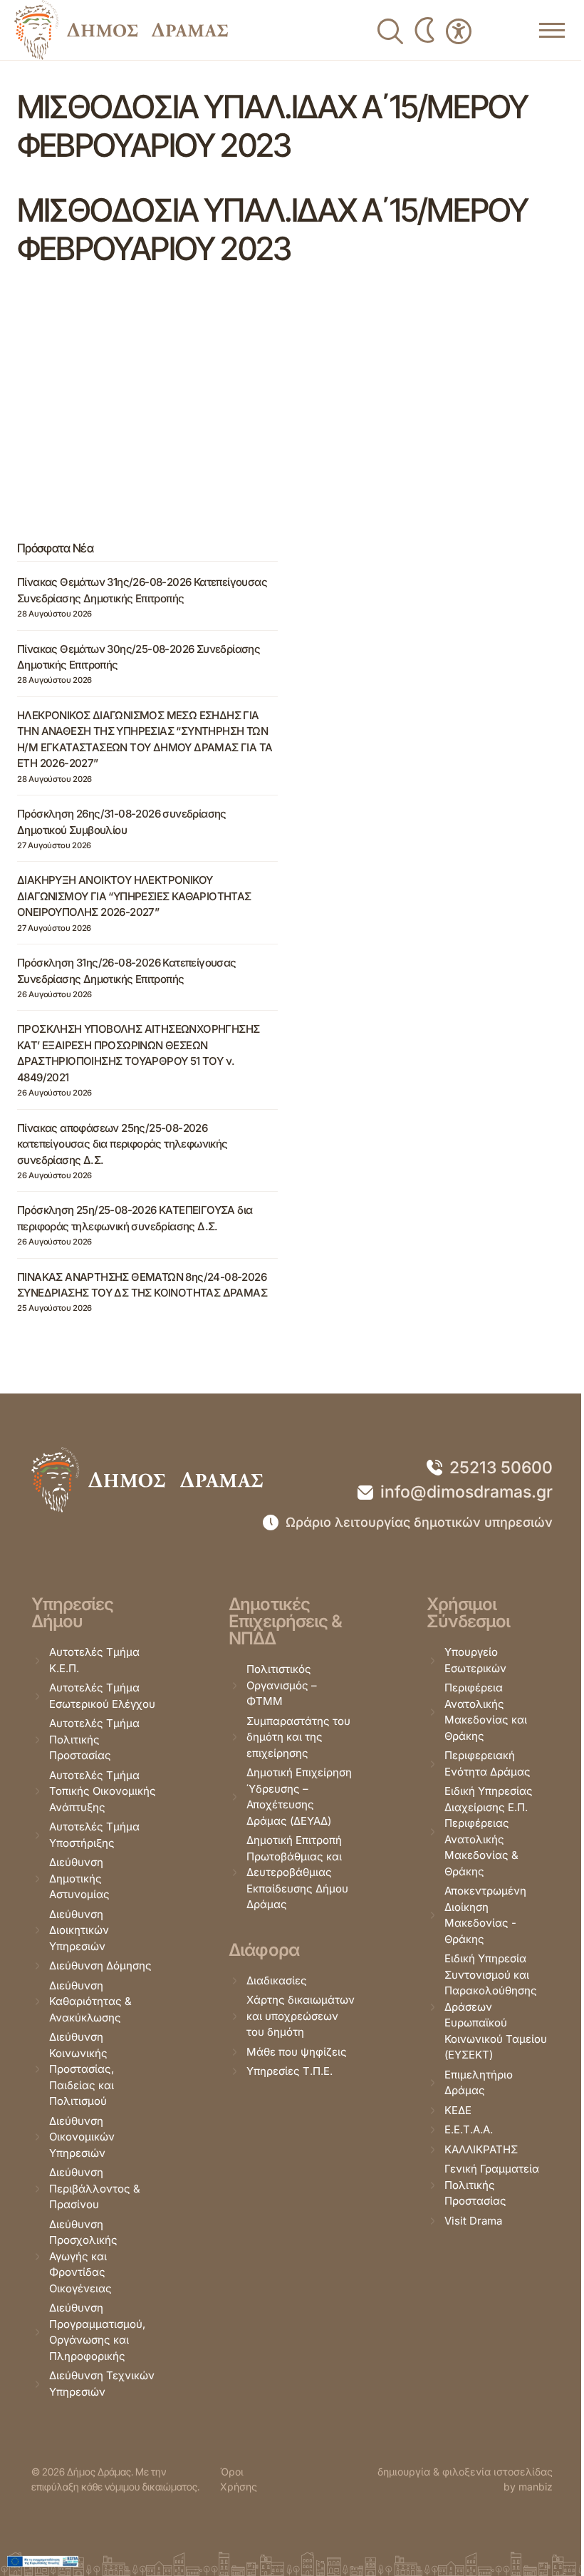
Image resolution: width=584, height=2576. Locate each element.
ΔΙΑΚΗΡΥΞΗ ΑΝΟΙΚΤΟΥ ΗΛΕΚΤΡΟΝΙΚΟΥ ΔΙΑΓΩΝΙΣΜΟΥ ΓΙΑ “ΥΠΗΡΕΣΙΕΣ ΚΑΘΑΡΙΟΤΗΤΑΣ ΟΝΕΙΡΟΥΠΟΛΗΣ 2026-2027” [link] (134, 896)
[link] (121, 30)
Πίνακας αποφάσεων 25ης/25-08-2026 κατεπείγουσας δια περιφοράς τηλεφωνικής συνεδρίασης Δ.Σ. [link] (122, 1144)
